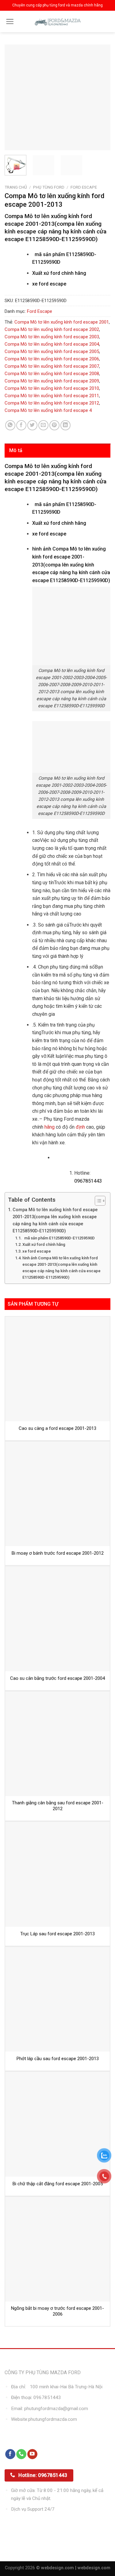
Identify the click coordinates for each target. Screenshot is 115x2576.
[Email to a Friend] (43, 425)
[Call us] (21, 2454)
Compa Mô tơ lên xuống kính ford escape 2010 (52, 388)
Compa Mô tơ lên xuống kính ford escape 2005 (52, 351)
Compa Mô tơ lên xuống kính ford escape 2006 (52, 359)
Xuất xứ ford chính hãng (44, 1244)
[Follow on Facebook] (10, 2454)
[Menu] (10, 21)
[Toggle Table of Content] (97, 1201)
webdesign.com (94, 2568)
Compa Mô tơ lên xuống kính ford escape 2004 (52, 344)
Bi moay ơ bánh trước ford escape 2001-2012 (58, 1553)
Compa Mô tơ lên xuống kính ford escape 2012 (52, 403)
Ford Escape (84, 187)
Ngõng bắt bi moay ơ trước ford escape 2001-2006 (57, 2311)
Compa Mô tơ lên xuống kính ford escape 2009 (52, 381)
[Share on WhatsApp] (10, 425)
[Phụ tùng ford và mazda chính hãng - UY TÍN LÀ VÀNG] (58, 21)
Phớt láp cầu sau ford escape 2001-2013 (58, 2059)
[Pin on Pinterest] (54, 425)
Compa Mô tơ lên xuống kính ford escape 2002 (52, 329)
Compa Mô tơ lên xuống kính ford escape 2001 (62, 322)
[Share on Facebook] (21, 425)
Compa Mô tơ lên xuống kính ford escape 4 (48, 410)
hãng (50, 1127)
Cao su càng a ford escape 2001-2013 (57, 1428)
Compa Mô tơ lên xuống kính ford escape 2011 (52, 396)
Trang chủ (16, 187)
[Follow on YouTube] (32, 2454)
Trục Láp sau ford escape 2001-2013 (57, 1934)
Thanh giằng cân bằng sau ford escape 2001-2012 (58, 1806)
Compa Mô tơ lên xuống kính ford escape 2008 (52, 374)
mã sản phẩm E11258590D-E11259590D (59, 1238)
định (80, 1127)
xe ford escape (37, 1251)
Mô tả (16, 450)
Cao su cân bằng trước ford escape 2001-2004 (57, 1678)
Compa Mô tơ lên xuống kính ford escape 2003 (52, 337)
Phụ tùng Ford (49, 187)
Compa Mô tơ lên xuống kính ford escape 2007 (52, 366)
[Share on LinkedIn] (65, 425)
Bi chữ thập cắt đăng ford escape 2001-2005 (58, 2184)
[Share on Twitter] (32, 425)
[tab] (57, 451)
